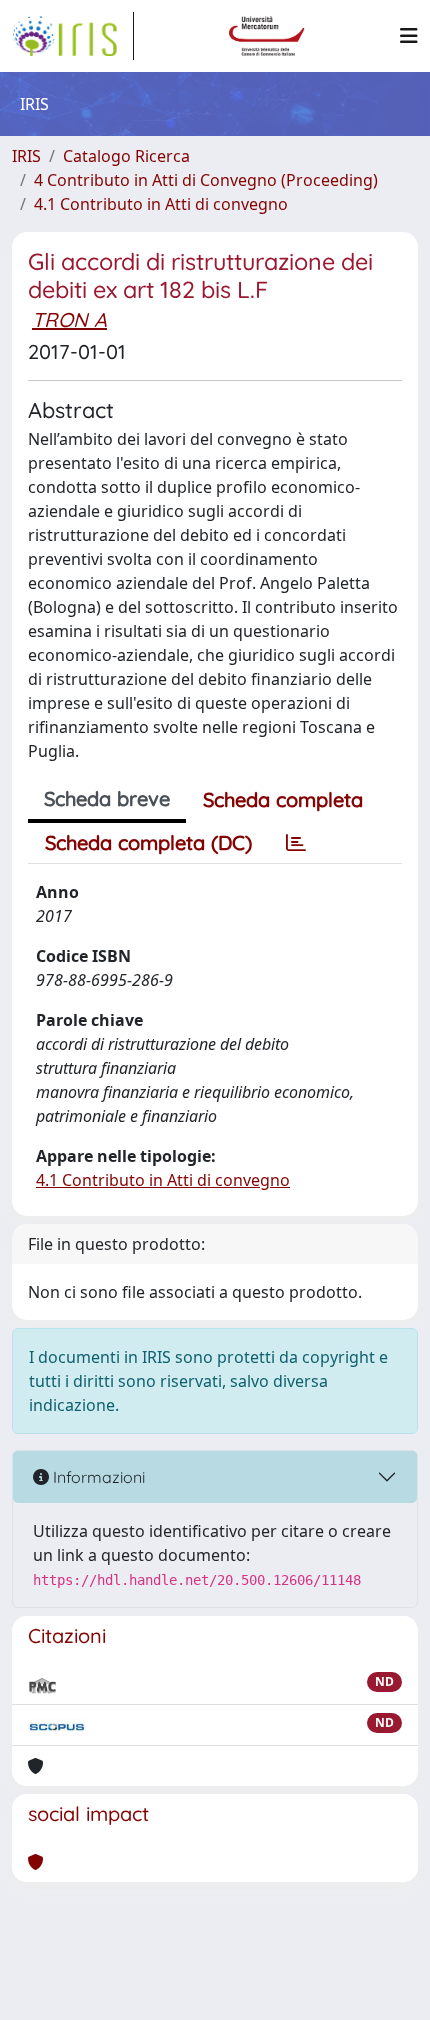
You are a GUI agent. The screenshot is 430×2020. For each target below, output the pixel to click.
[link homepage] (73, 36)
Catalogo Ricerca (126, 156)
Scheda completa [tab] (283, 799)
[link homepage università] (267, 36)
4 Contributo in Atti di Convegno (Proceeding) (206, 180)
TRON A (69, 319)
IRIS (26, 156)
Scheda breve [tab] (107, 798)
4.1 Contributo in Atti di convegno (161, 204)
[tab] (296, 843)
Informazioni (97, 1477)
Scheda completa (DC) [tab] (148, 842)
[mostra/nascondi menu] (409, 36)
